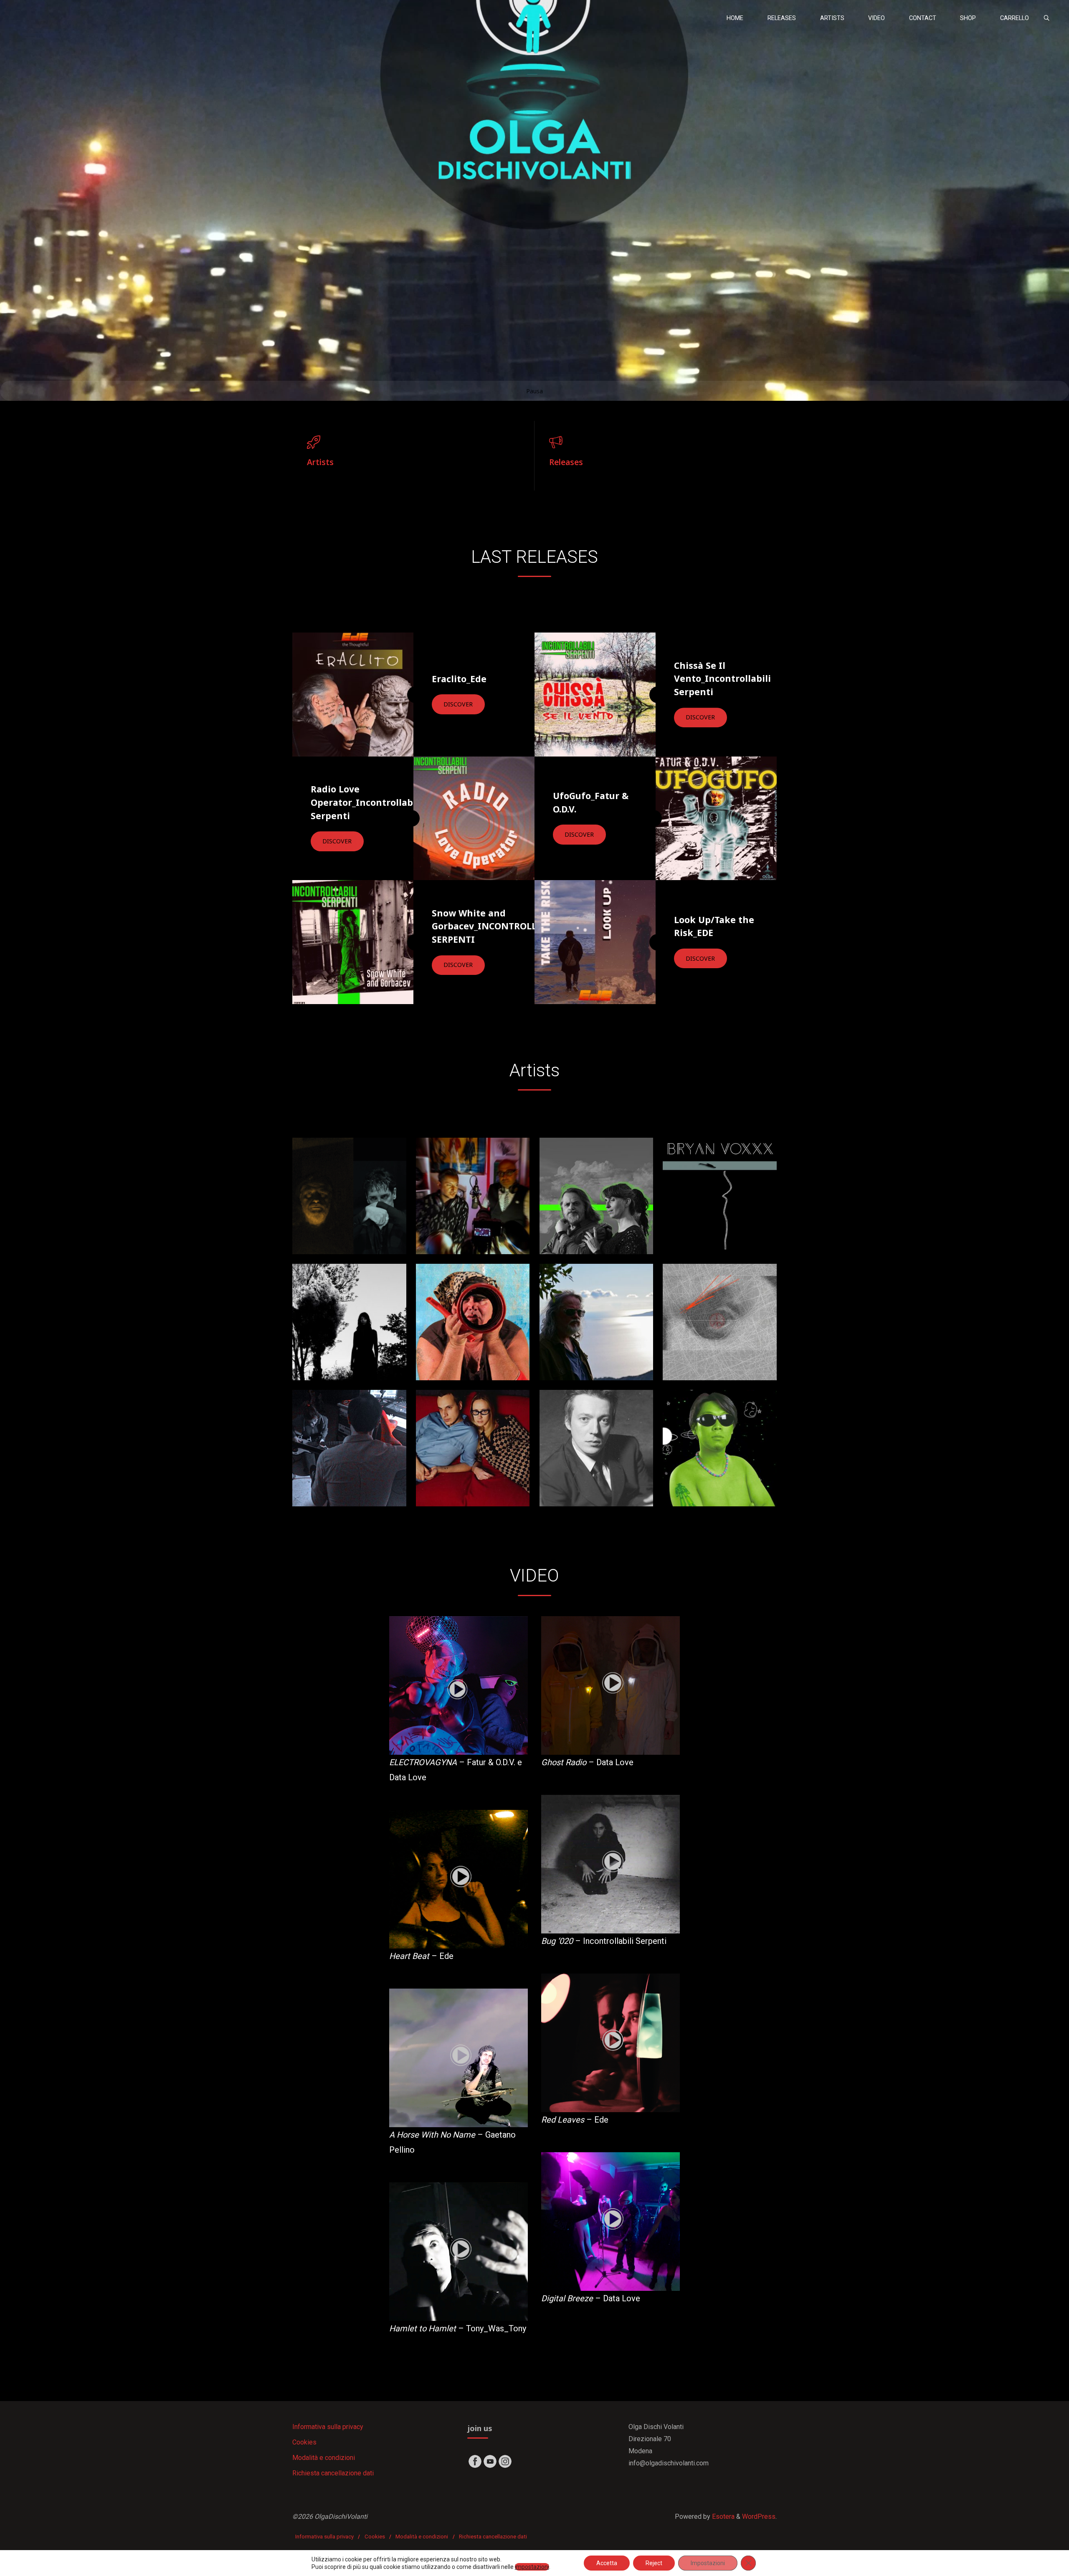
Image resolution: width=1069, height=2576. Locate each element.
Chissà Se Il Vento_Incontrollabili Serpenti (722, 679)
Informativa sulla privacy (328, 2427)
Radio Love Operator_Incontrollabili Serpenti (366, 802)
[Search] (1046, 18)
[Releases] (656, 442)
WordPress (759, 2517)
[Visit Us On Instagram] (505, 2461)
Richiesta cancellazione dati (333, 2473)
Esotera (722, 2517)
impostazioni (532, 2567)
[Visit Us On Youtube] (490, 2461)
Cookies (304, 2442)
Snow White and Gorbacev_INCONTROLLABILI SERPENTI (497, 926)
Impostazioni (708, 2563)
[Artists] (413, 442)
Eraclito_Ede (459, 679)
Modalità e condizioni (324, 2458)
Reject (654, 2563)
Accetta (607, 2563)
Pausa (534, 391)
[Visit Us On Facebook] (475, 2461)
